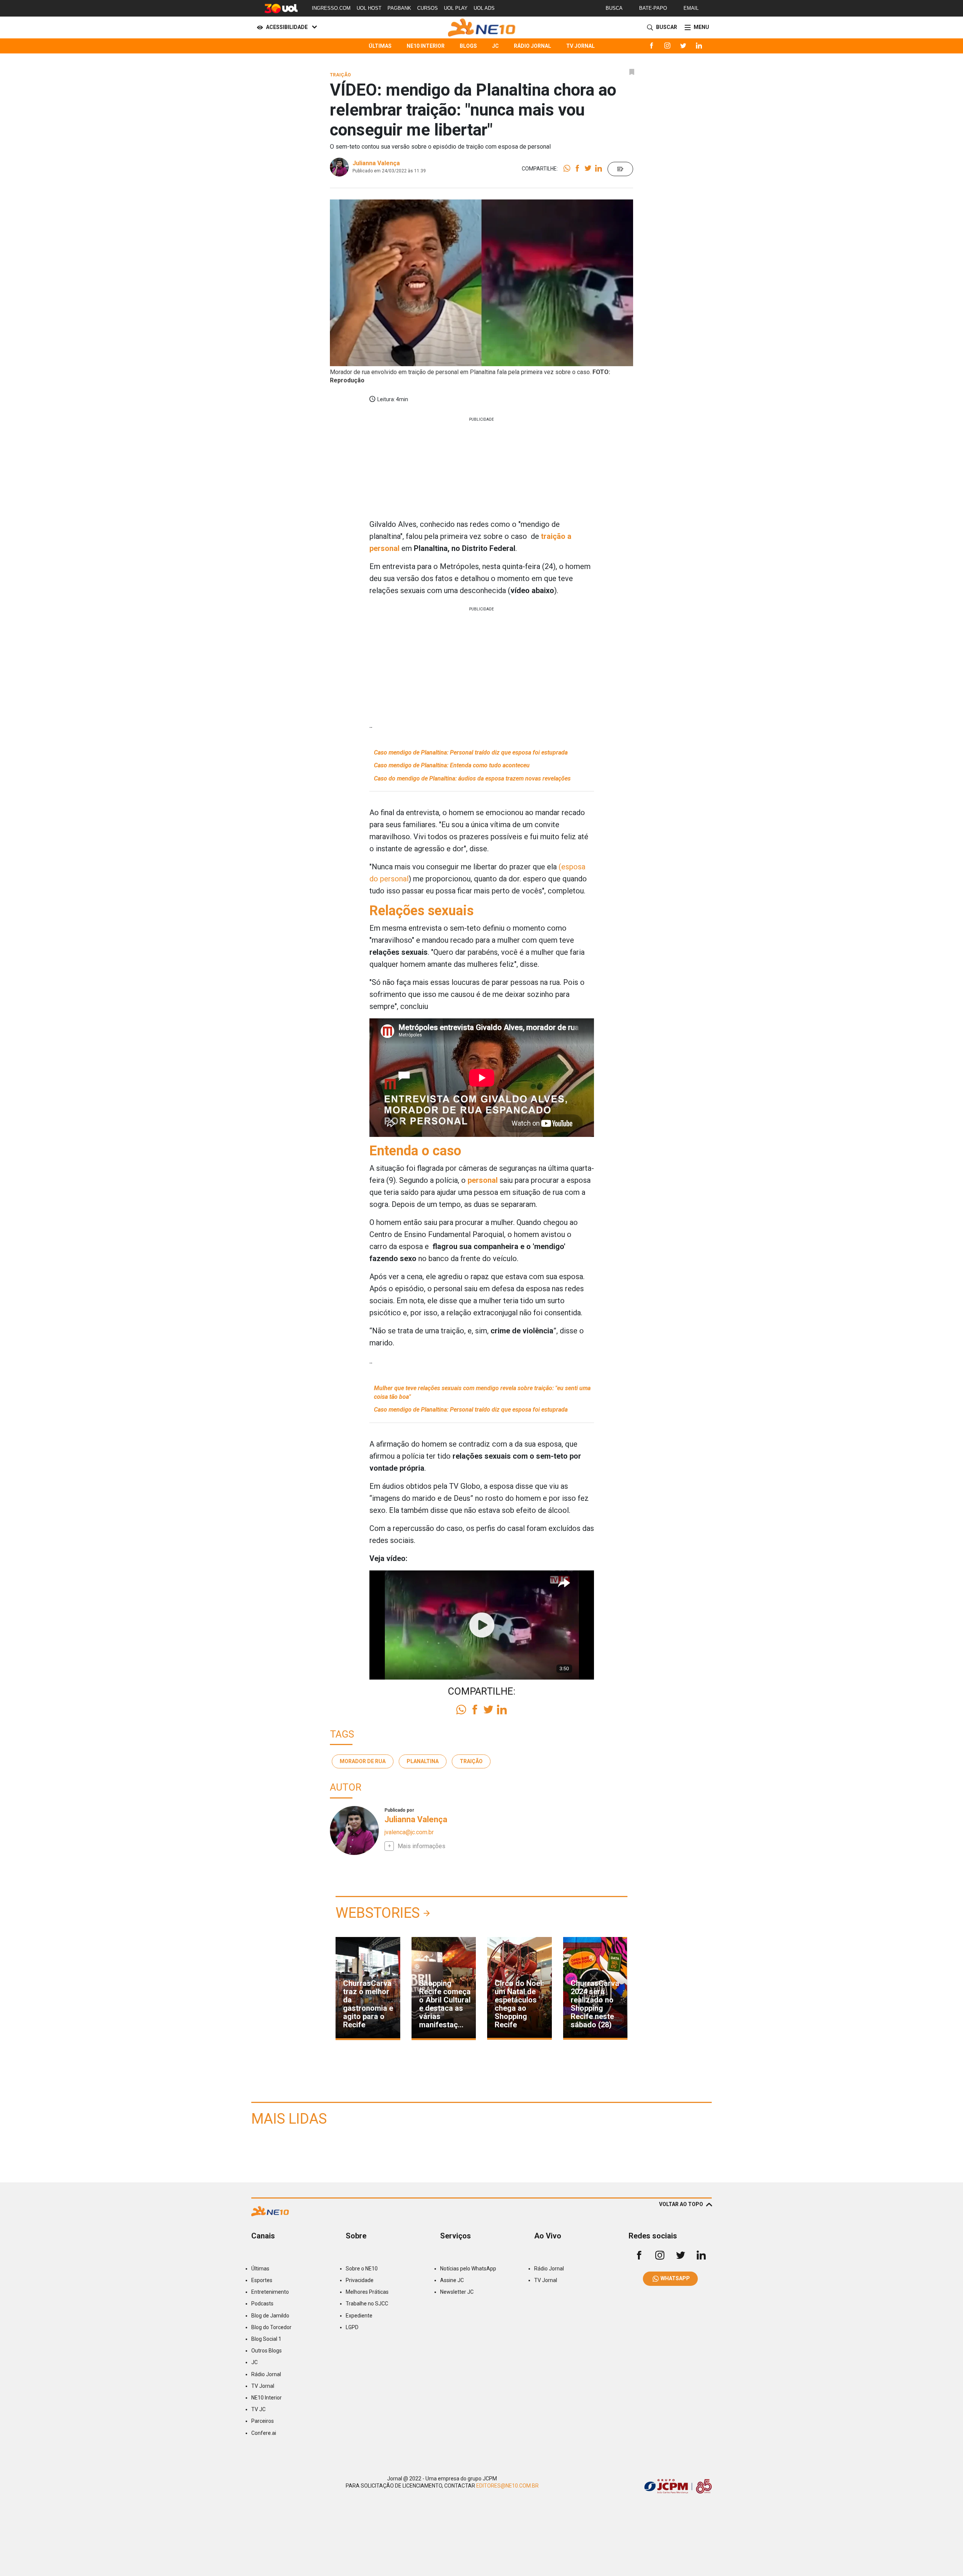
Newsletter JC (457, 2292)
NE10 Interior (426, 46)
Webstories (378, 1913)
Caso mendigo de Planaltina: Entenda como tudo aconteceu (452, 765)
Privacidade (360, 2280)
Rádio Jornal (532, 46)
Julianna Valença (376, 163)
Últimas (380, 46)
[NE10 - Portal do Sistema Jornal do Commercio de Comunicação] (482, 27)
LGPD (352, 2327)
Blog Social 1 (266, 2339)
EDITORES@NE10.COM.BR (507, 2486)
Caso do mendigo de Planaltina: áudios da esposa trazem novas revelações (472, 778)
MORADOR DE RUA (363, 1761)
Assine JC (452, 2280)
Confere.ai (264, 2433)
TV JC (258, 2409)
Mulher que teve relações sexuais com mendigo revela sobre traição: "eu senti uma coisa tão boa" (482, 1392)
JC (495, 46)
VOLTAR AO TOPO (681, 2204)
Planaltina (423, 1761)
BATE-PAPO (653, 8)
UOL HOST (369, 8)
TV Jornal (580, 46)
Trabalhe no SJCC (367, 2304)
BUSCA (614, 8)
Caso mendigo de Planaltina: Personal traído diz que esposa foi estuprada (471, 752)
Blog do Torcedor (271, 2327)
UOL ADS (484, 8)
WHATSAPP (675, 2278)
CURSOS (428, 8)
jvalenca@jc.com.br (409, 1832)
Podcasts (262, 2304)
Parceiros (263, 2421)
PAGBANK (399, 8)
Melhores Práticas (367, 2292)
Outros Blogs (267, 2351)
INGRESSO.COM (331, 8)
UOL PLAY (456, 8)
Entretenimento (270, 2292)
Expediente (359, 2316)
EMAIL (691, 8)
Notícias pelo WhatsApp (468, 2269)
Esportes (262, 2280)
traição (471, 1761)
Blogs (468, 46)
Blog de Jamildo (270, 2316)
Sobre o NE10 (362, 2269)
